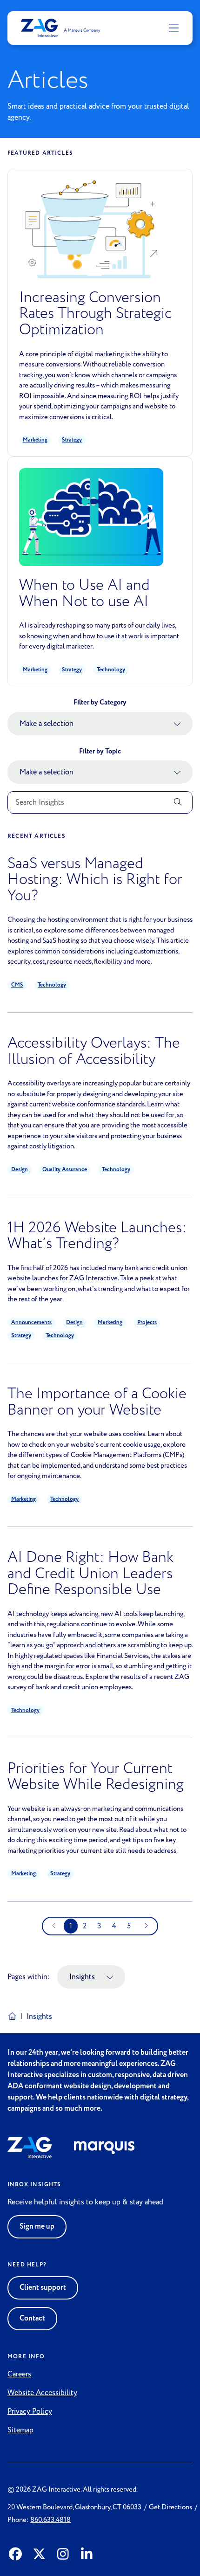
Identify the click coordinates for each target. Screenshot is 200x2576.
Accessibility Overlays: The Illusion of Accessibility (94, 1051)
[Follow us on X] (39, 2555)
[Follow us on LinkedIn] (87, 2555)
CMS (17, 985)
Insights (82, 1977)
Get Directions (170, 2507)
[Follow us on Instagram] (63, 2555)
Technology (111, 670)
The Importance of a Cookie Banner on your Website (97, 1402)
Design (20, 1170)
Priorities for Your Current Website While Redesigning (96, 1777)
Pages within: (29, 1977)
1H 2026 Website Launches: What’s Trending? (97, 1236)
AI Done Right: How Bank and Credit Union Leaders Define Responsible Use (90, 1574)
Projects (147, 1323)
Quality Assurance (65, 1170)
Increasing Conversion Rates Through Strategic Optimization (96, 314)
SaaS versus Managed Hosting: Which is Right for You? (95, 880)
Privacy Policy (30, 2411)
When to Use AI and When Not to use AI (84, 593)
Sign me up (37, 2227)
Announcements (31, 1323)
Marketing (35, 440)
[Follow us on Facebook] (16, 2555)
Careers (19, 2374)
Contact (32, 2318)
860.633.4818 (50, 2520)
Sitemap (20, 2430)
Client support (43, 2288)
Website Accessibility (42, 2393)
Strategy (72, 440)
